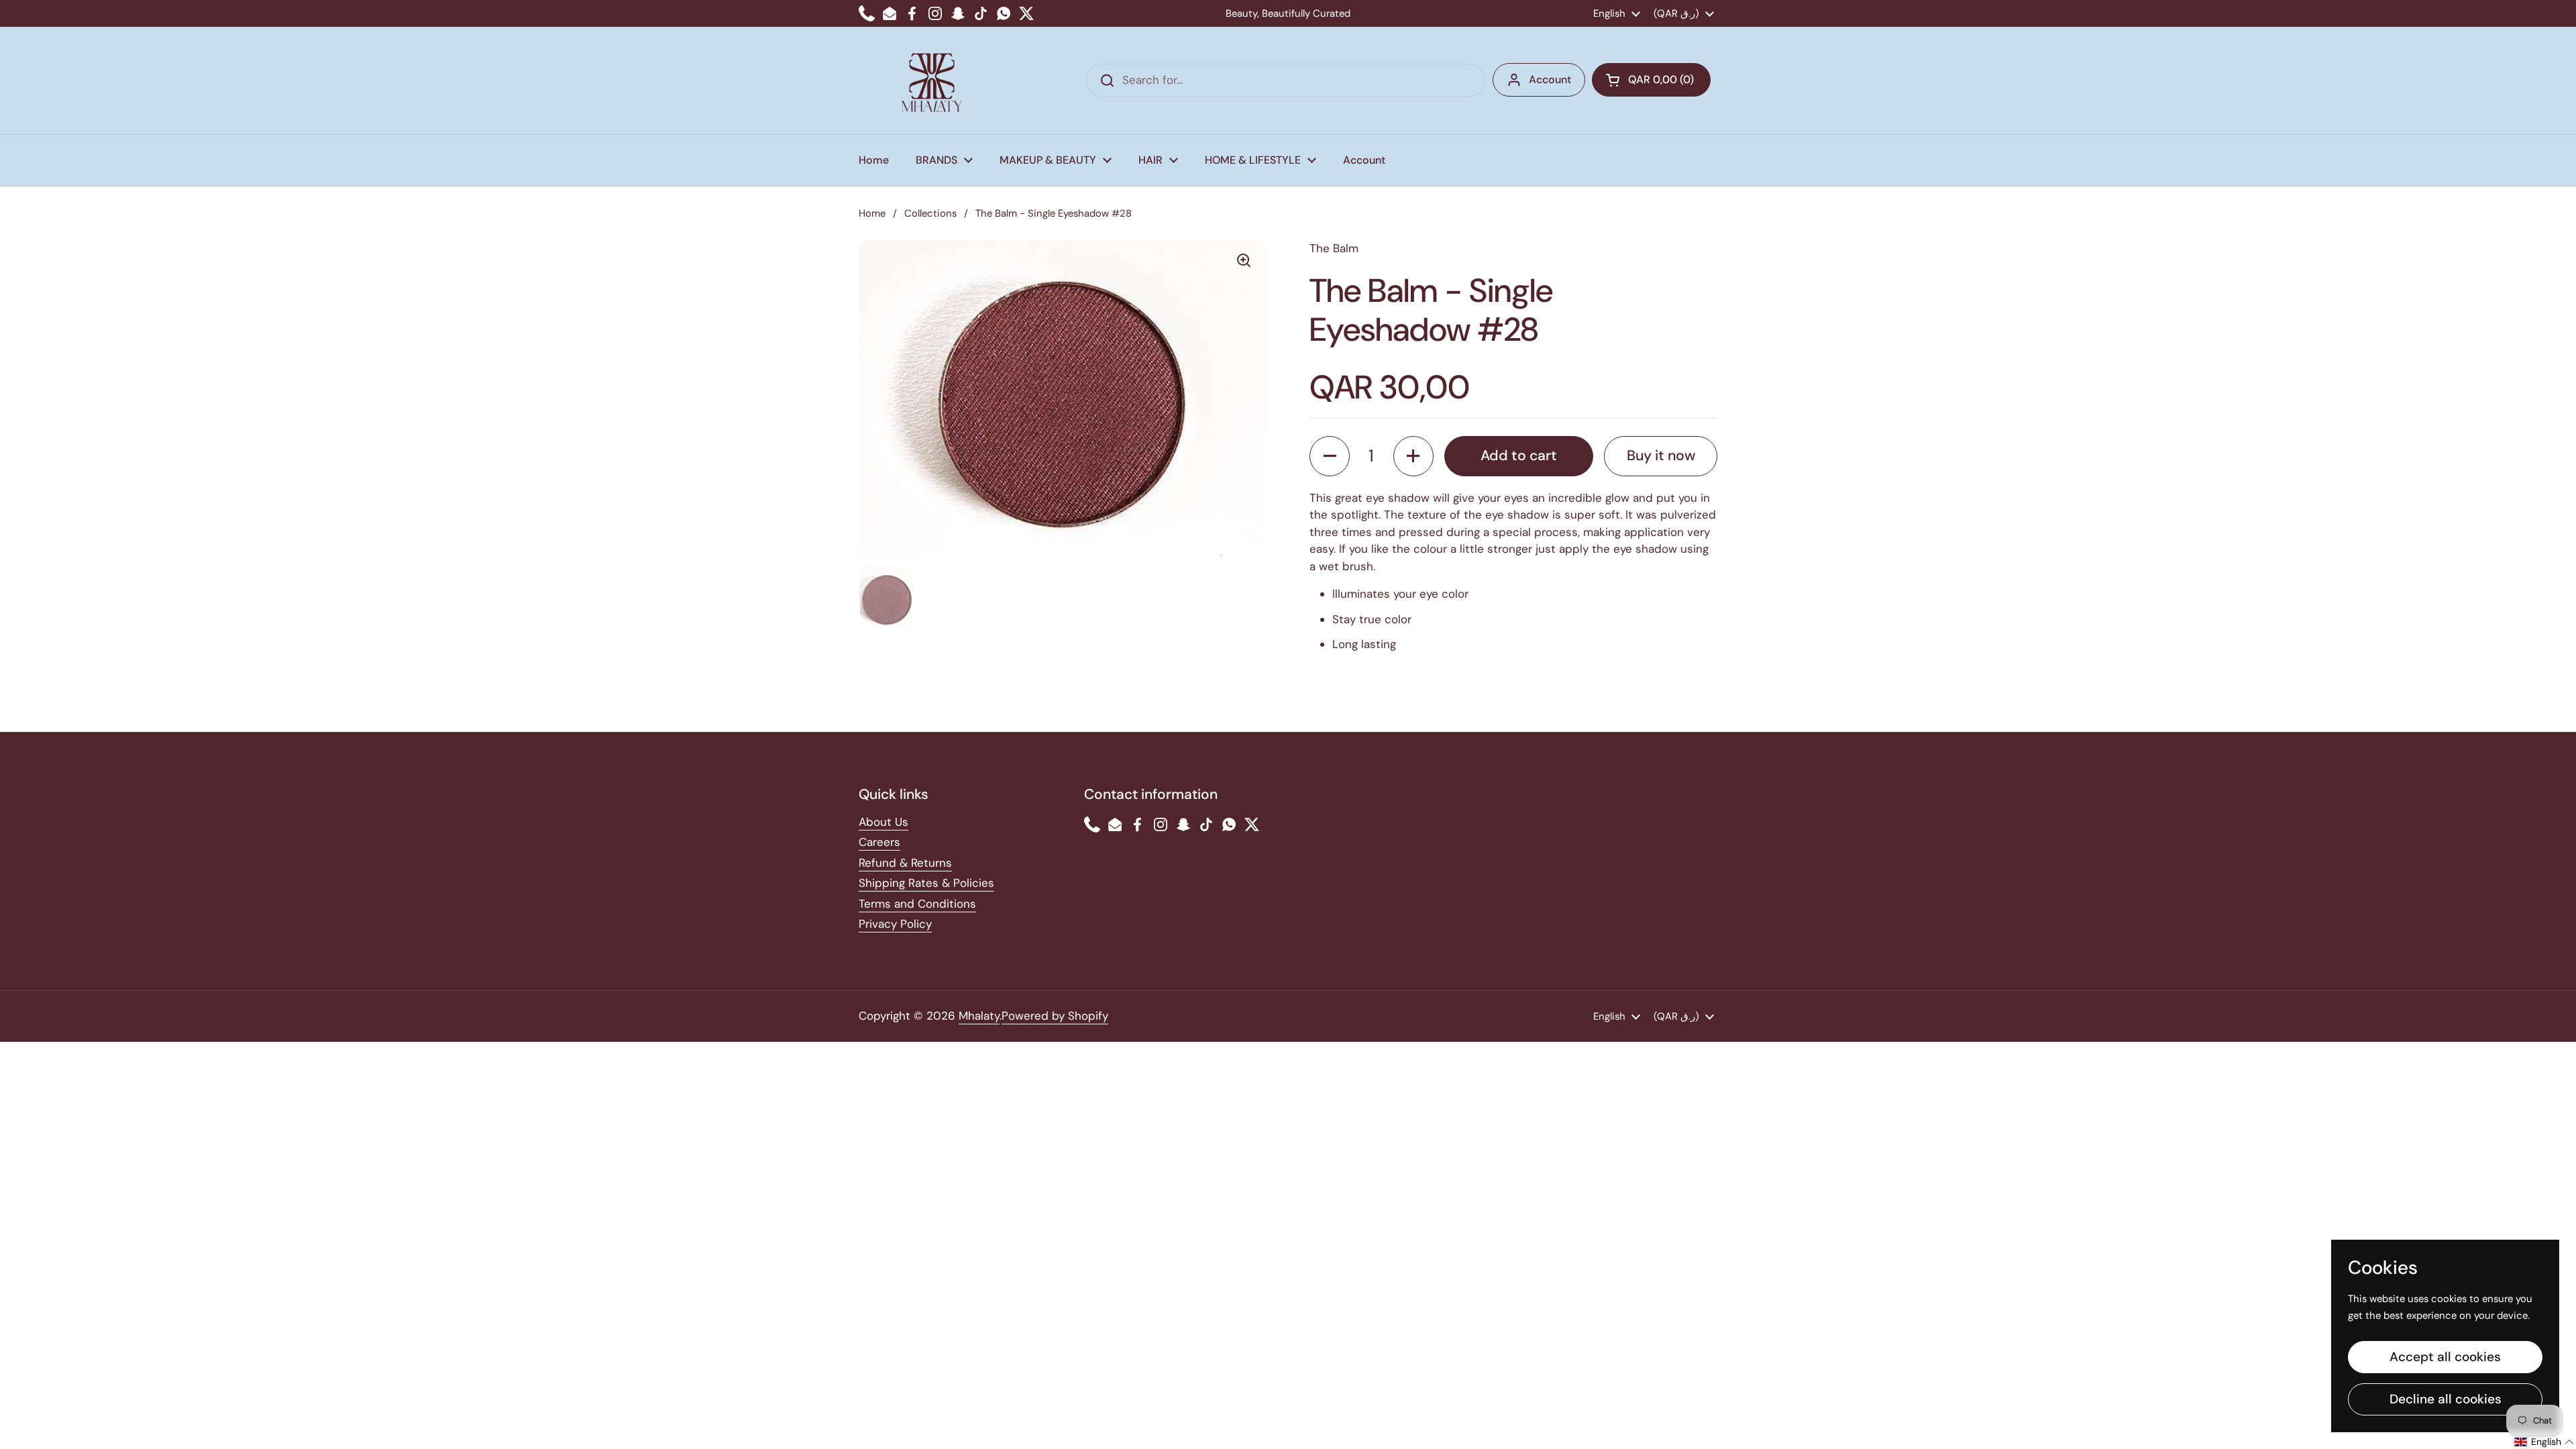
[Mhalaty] (932, 80)
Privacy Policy (895, 924)
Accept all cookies (2445, 1357)
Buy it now (1661, 455)
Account (1550, 79)
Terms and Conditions (917, 904)
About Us (883, 822)
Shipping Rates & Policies (926, 883)
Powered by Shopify (1055, 1016)
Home (872, 213)
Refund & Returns (905, 863)
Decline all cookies (2446, 1399)
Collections (930, 213)
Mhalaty (979, 1016)
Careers (879, 842)
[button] (1651, 80)
